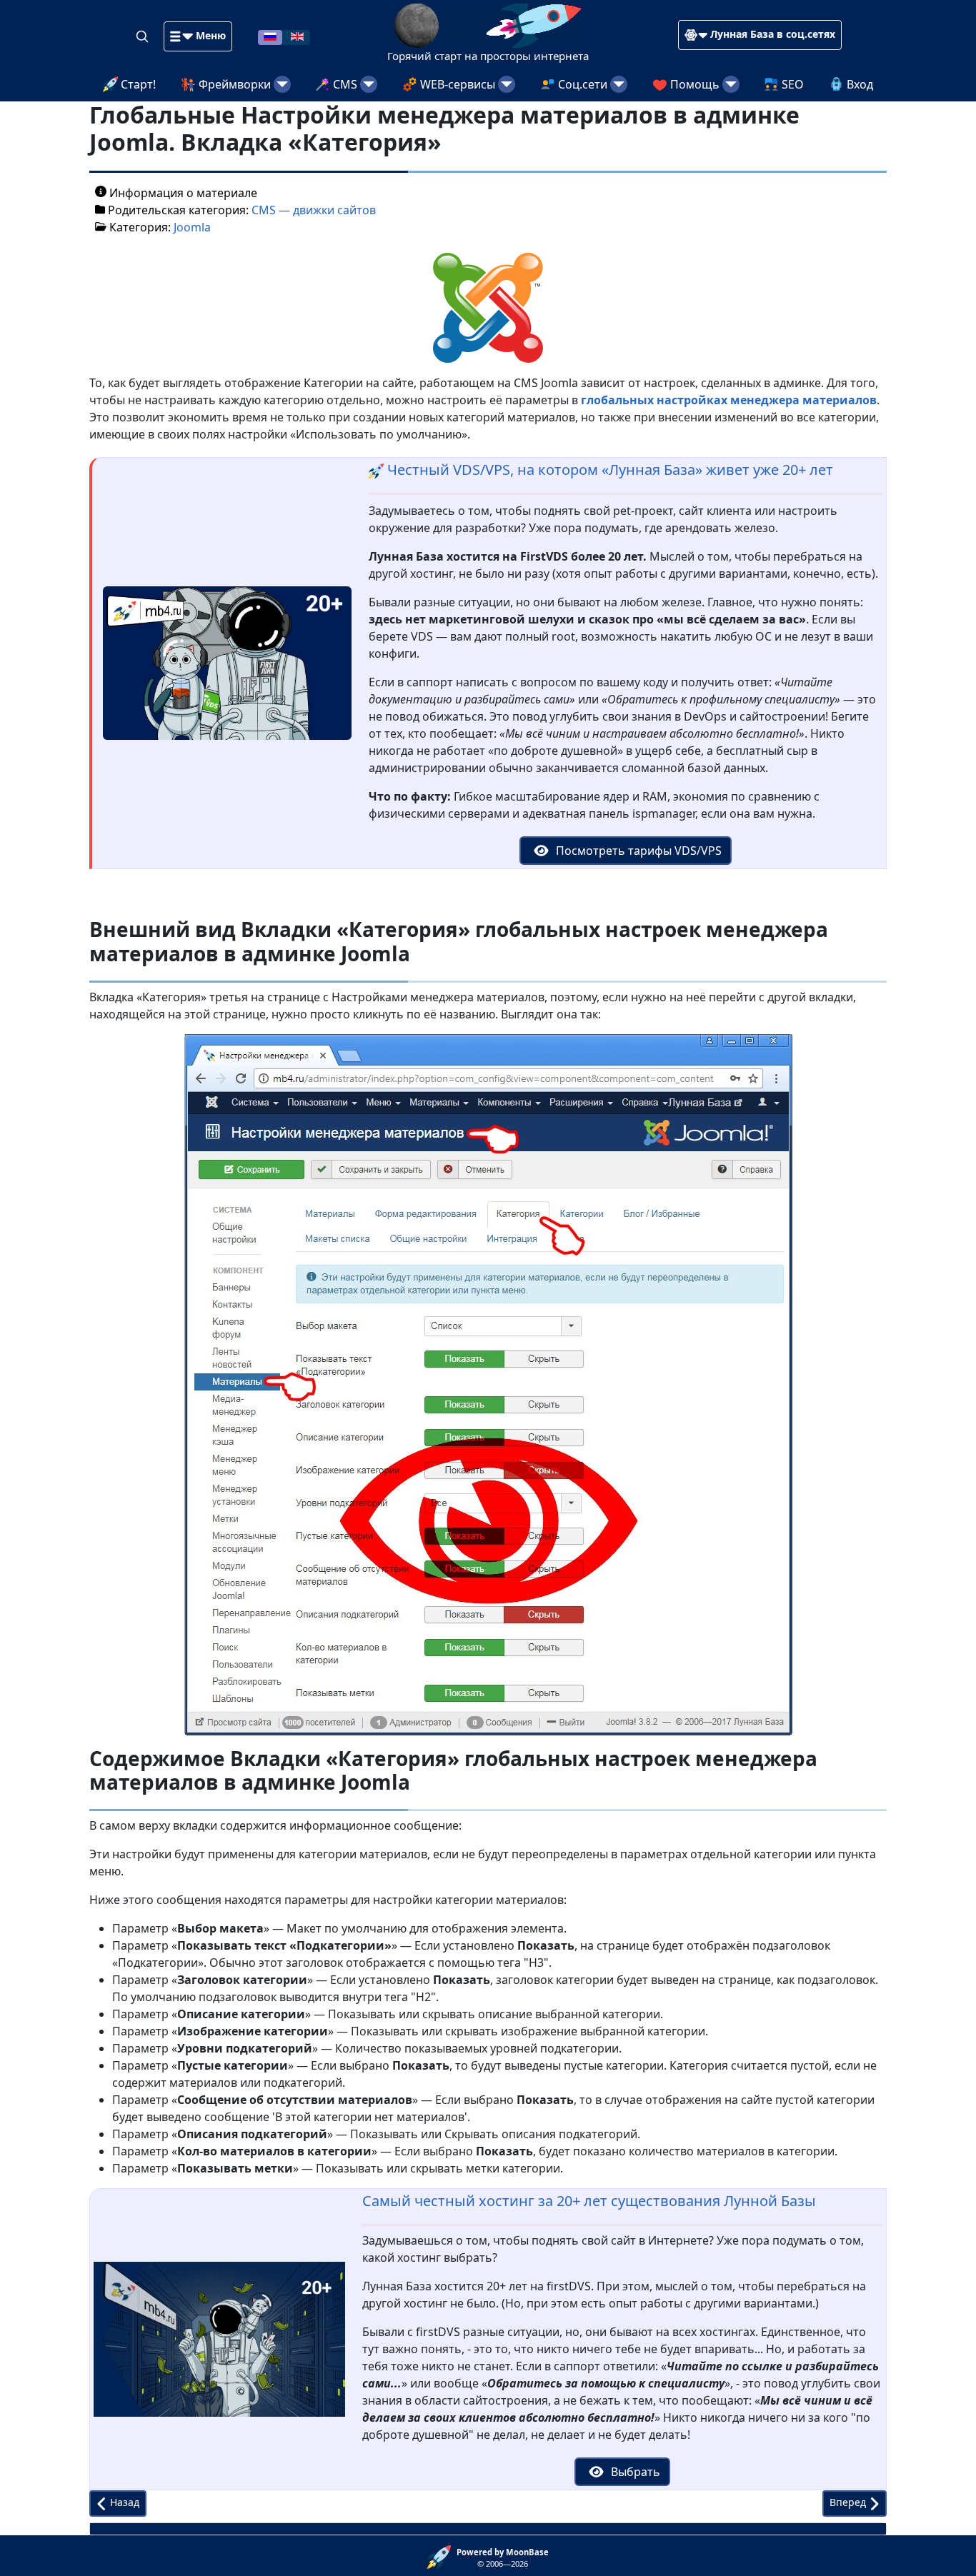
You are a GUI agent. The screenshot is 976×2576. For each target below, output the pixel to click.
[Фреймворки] (282, 84)
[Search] (144, 36)
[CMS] (369, 84)
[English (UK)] (297, 36)
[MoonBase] (442, 2556)
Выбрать (634, 2472)
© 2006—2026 (503, 2558)
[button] (198, 36)
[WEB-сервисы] (507, 84)
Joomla (192, 227)
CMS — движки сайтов (314, 210)
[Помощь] (731, 84)
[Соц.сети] (619, 84)
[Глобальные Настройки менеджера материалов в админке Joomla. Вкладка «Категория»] (488, 306)
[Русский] (270, 36)
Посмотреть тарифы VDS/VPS (637, 851)
